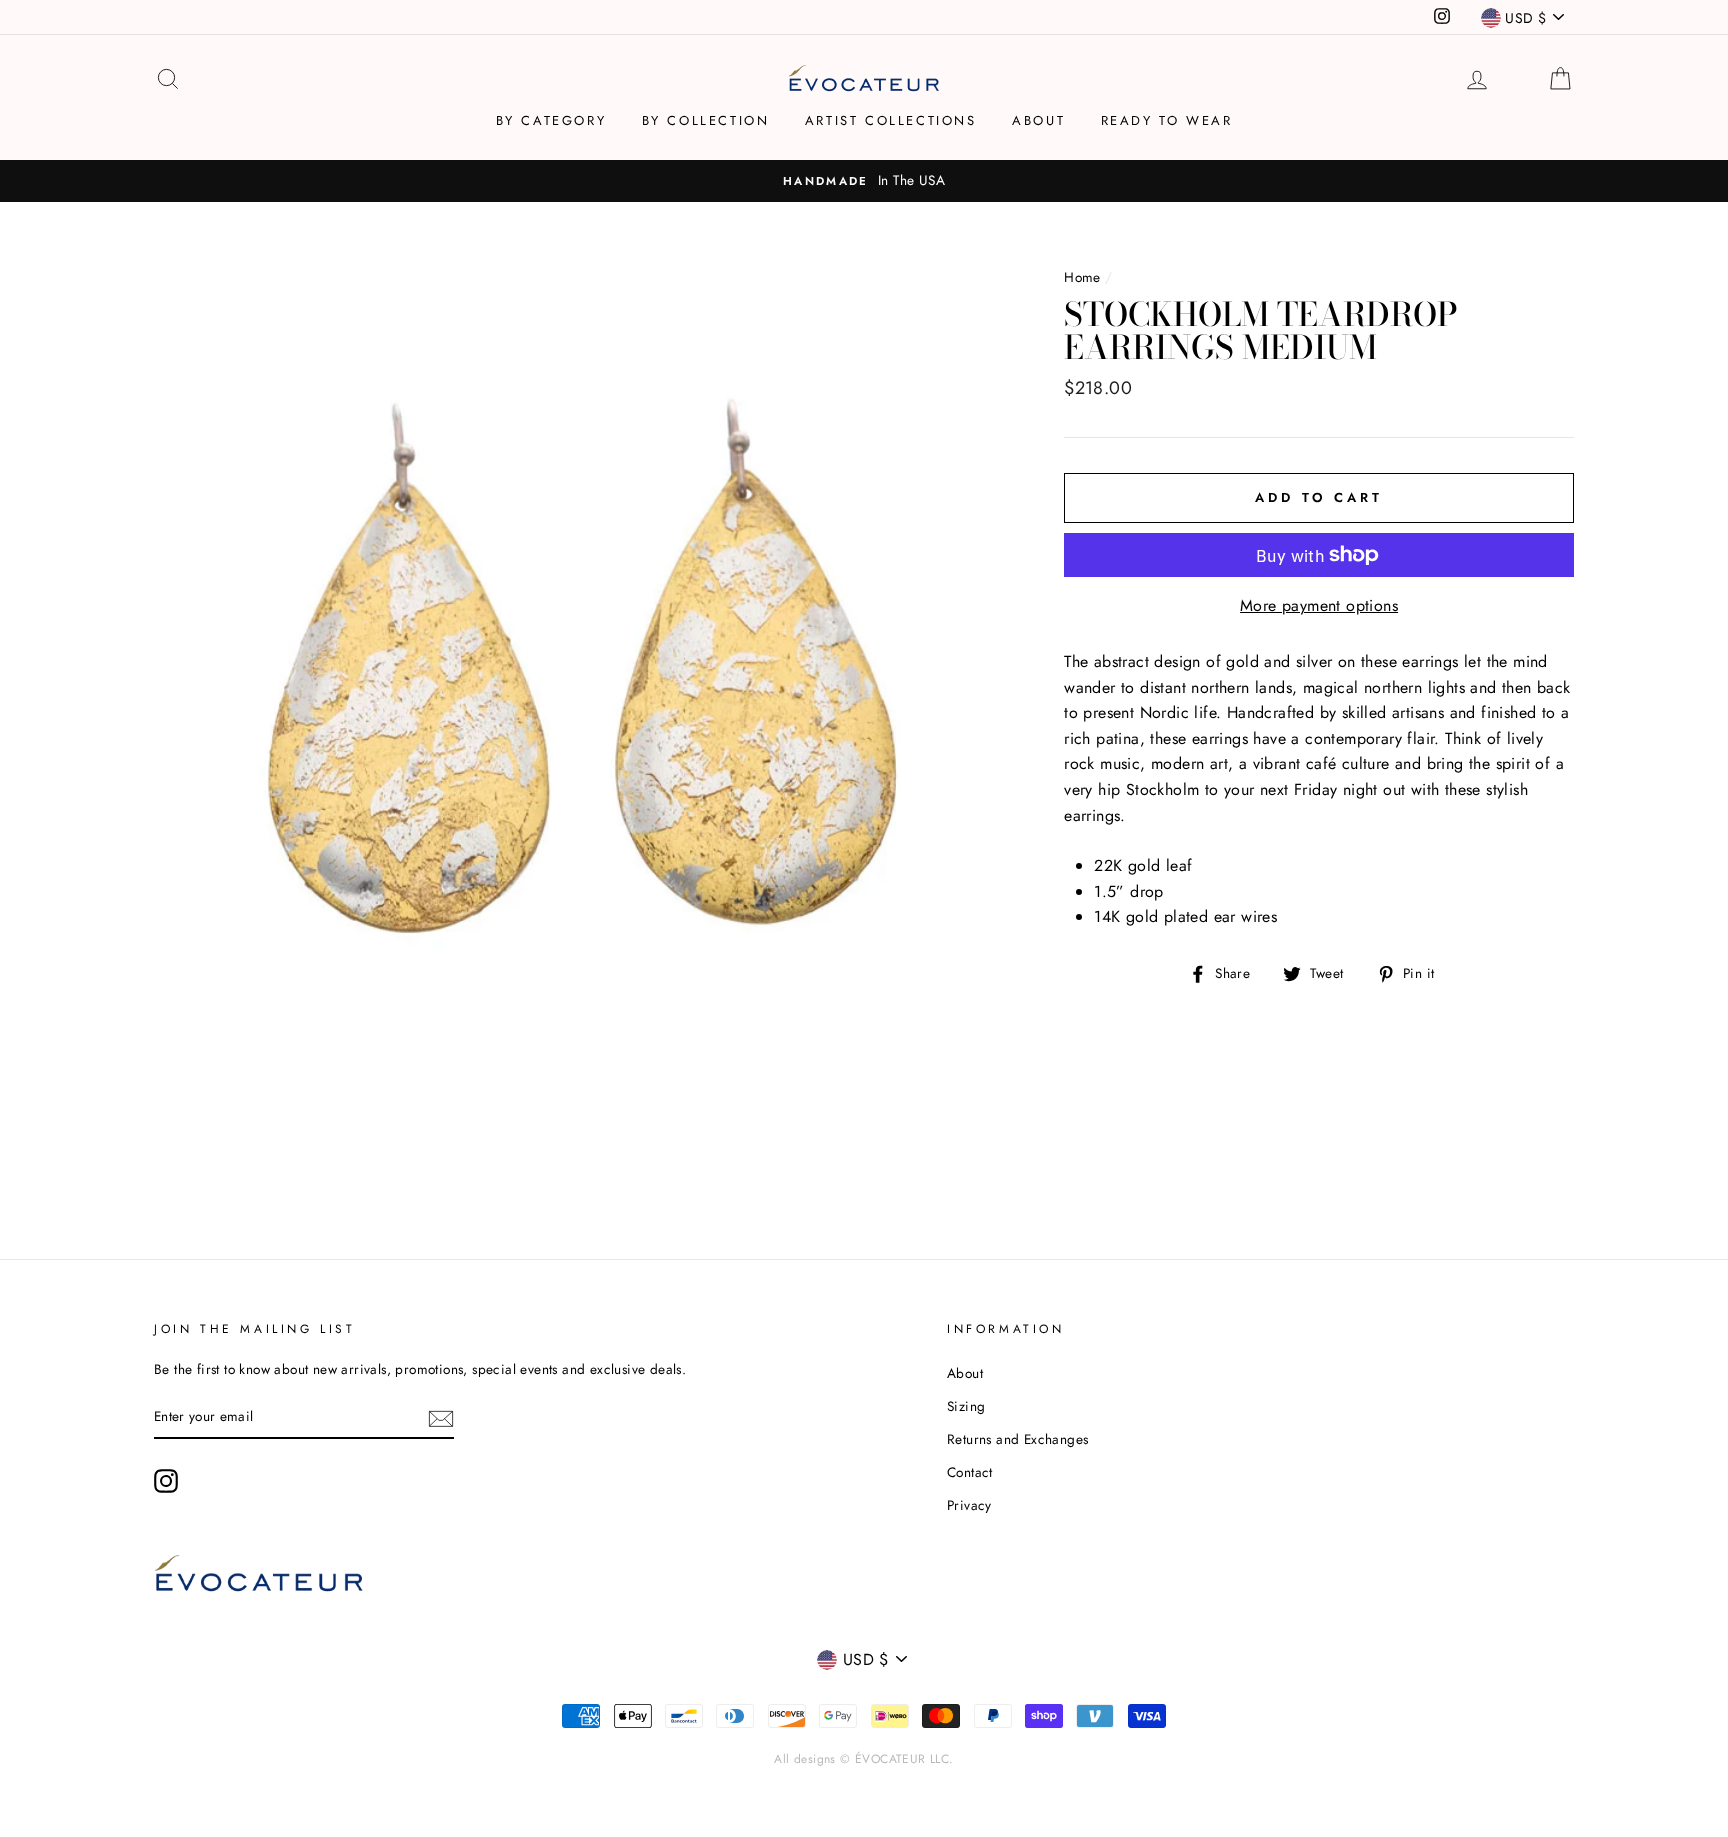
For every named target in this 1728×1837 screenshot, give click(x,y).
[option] (864, 181)
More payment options (1319, 605)
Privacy (969, 1505)
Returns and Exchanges (1017, 1439)
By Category (551, 120)
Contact (970, 1472)
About (1038, 120)
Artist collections (891, 120)
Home (1082, 277)
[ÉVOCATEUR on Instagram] (166, 1481)
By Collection (706, 120)
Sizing (966, 1406)
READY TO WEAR (1167, 120)
